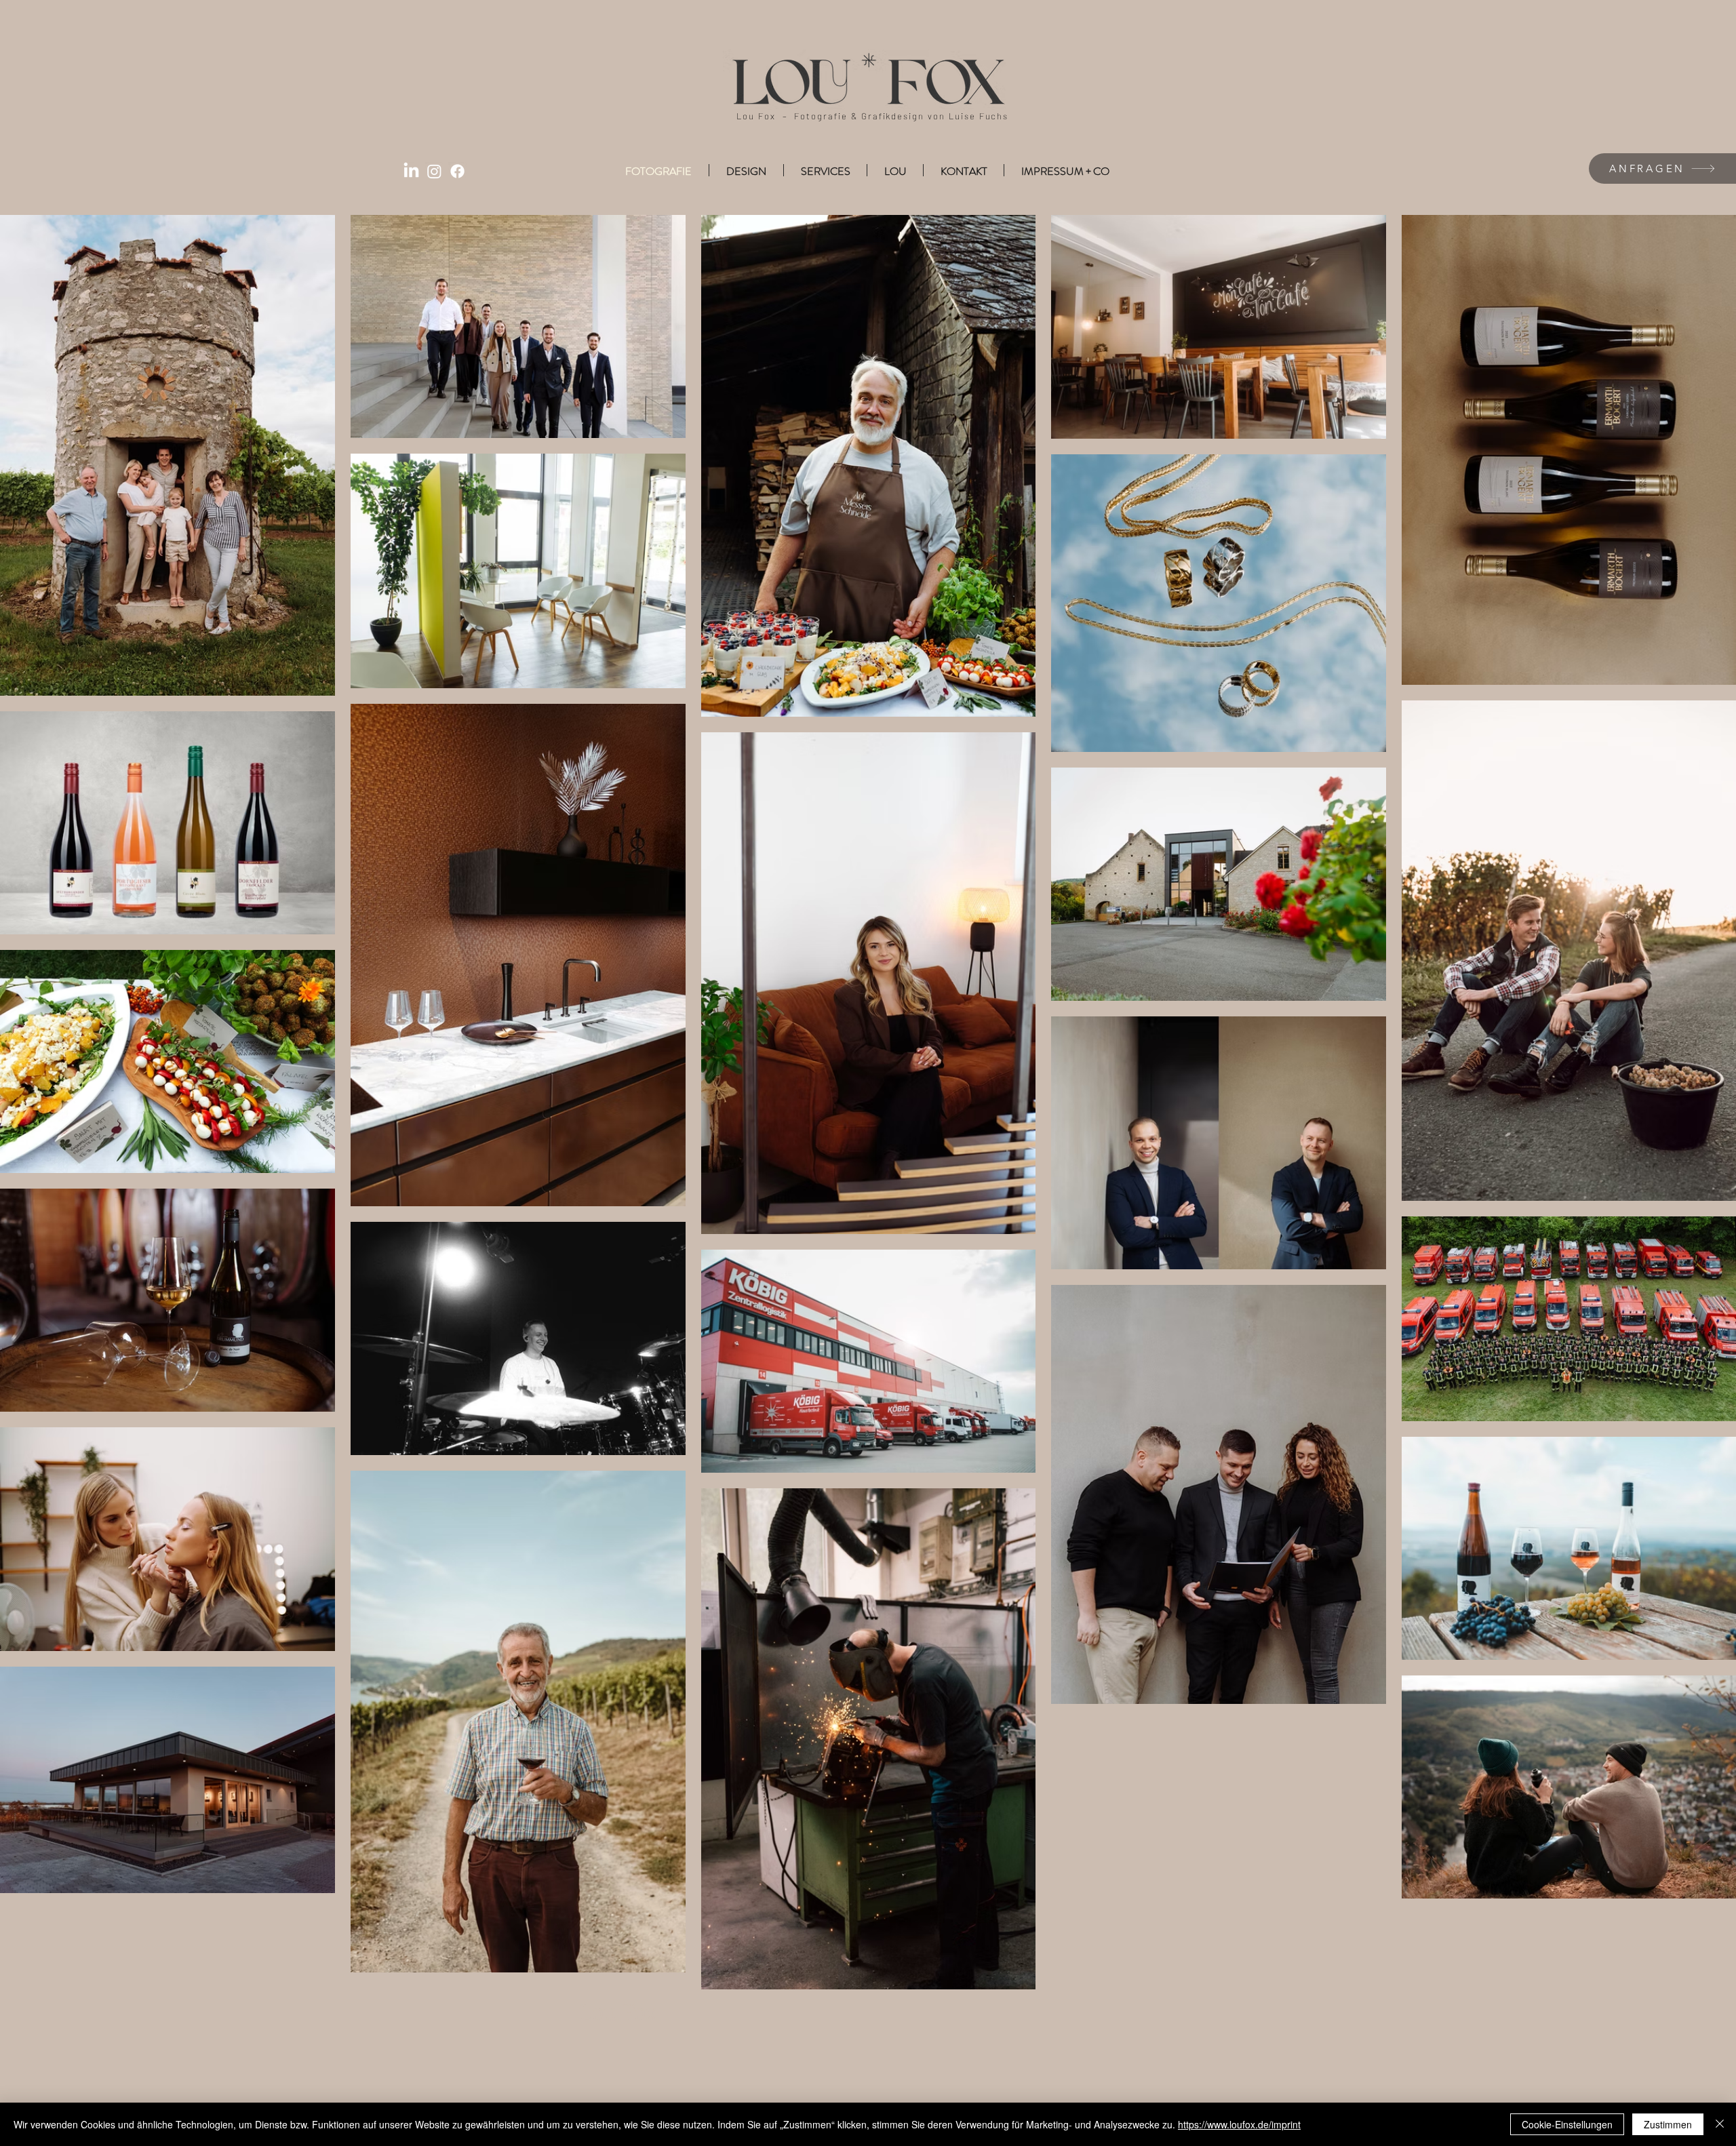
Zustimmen (1668, 2124)
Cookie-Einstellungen (1567, 2124)
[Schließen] (1720, 2124)
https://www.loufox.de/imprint (1239, 2124)
